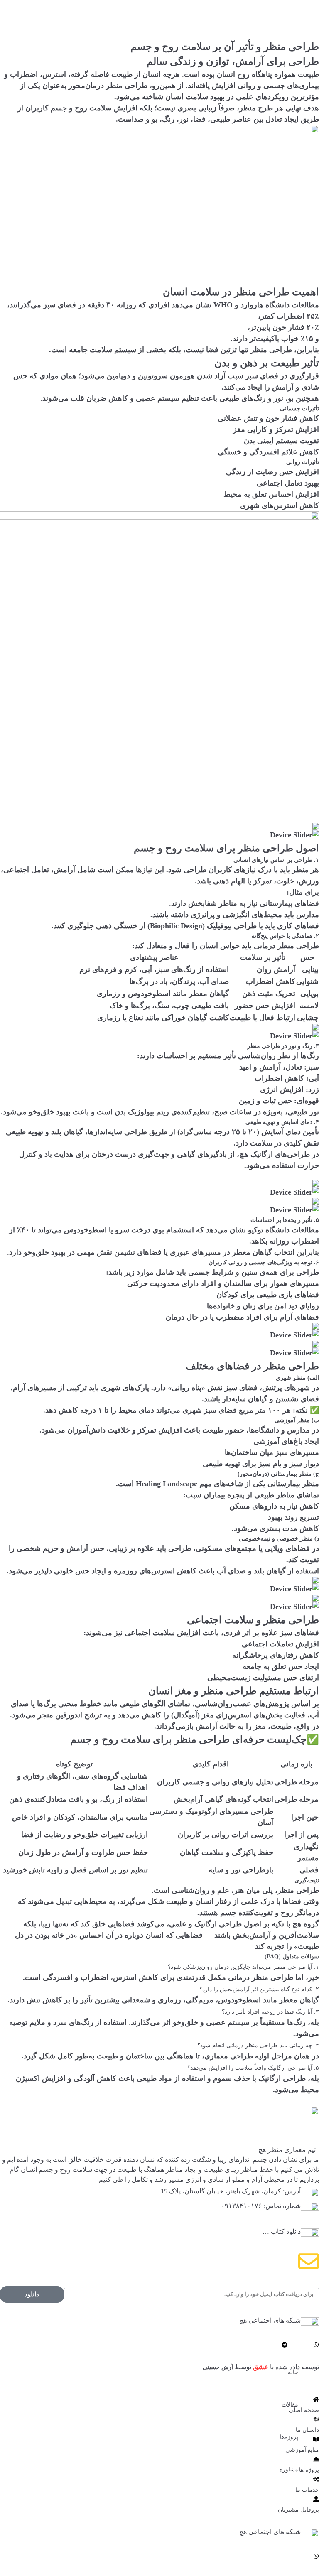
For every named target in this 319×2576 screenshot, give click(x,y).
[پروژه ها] (316, 2459)
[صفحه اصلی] (316, 2399)
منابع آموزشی (302, 2450)
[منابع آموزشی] (316, 2439)
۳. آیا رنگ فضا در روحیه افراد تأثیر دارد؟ (270, 2012)
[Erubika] (300, 2345)
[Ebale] (308, 2345)
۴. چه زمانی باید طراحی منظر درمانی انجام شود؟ (258, 2045)
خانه (293, 2372)
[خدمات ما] (316, 2479)
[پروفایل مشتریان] (316, 2499)
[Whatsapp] (316, 2345)
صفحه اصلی (304, 2410)
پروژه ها (309, 2470)
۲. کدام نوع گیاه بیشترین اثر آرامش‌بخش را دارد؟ (259, 1989)
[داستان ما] (316, 2419)
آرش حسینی (218, 2367)
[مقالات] (295, 2392)
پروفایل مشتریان (298, 2510)
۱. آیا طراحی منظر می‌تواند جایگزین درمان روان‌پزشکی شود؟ (243, 1967)
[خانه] (295, 2360)
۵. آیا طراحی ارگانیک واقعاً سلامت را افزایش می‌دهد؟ (253, 2068)
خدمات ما (307, 2490)
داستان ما (307, 2430)
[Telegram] (285, 2345)
